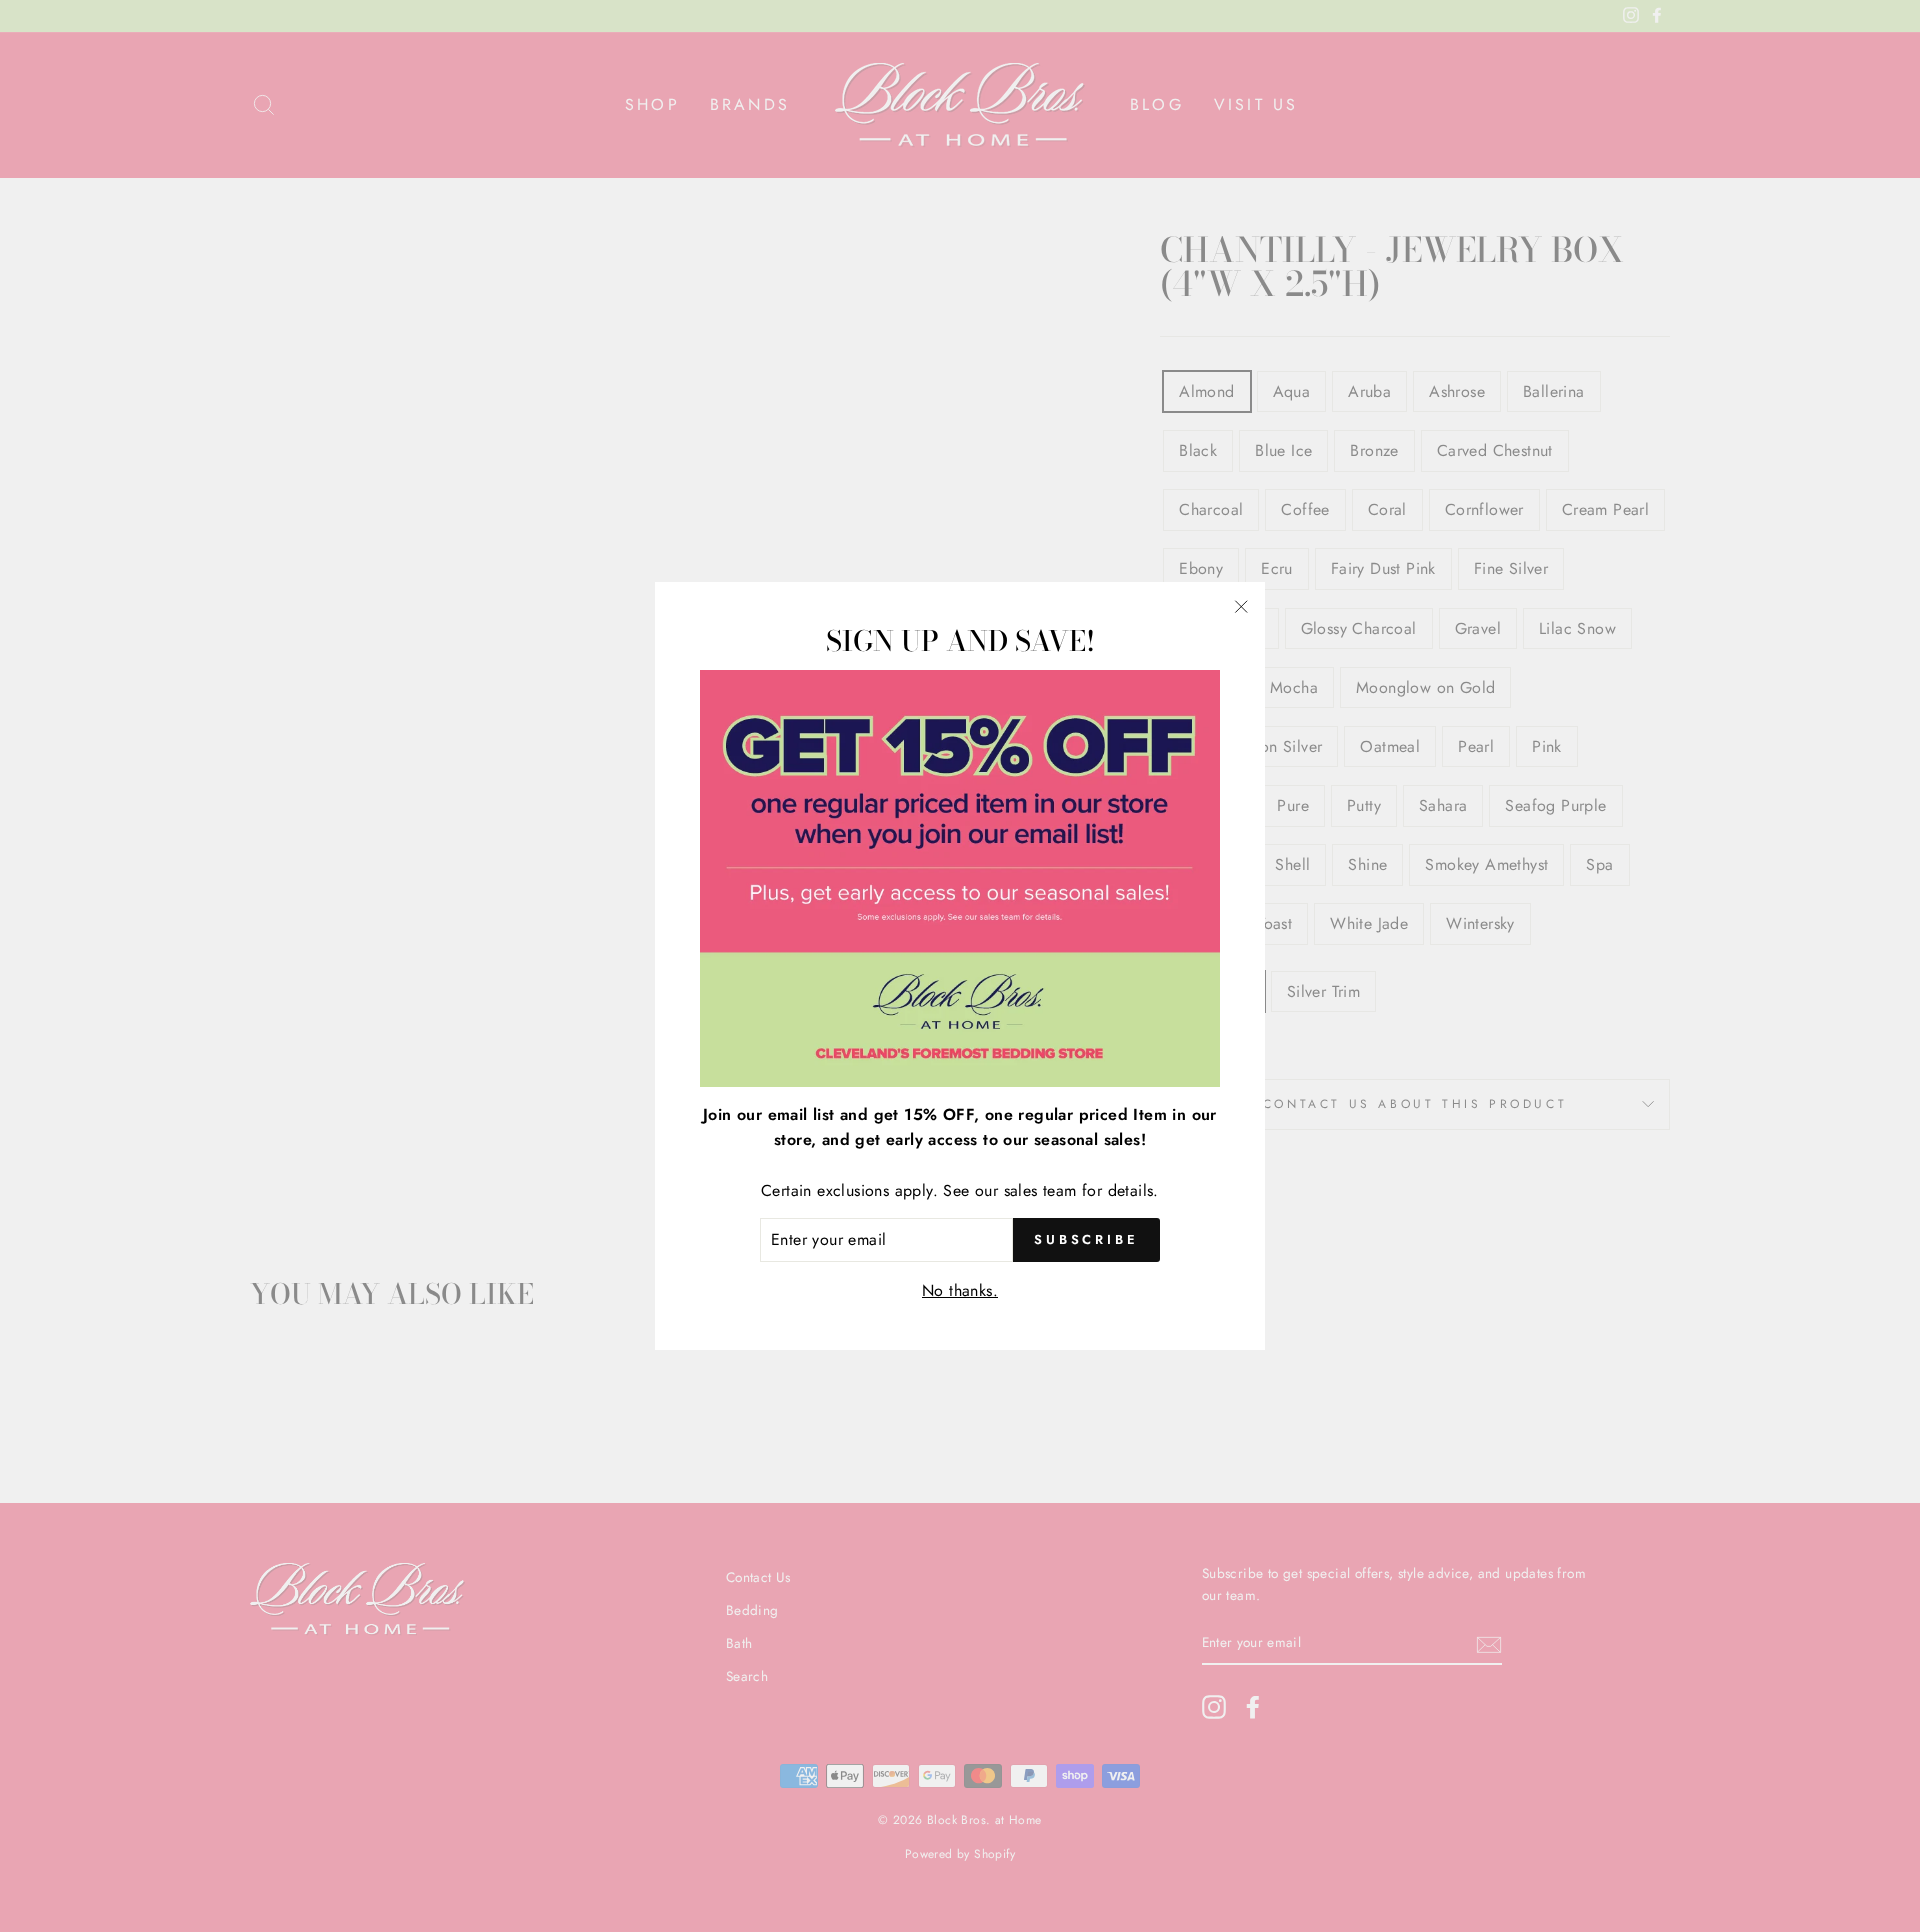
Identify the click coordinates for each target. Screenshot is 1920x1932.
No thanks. (960, 1290)
